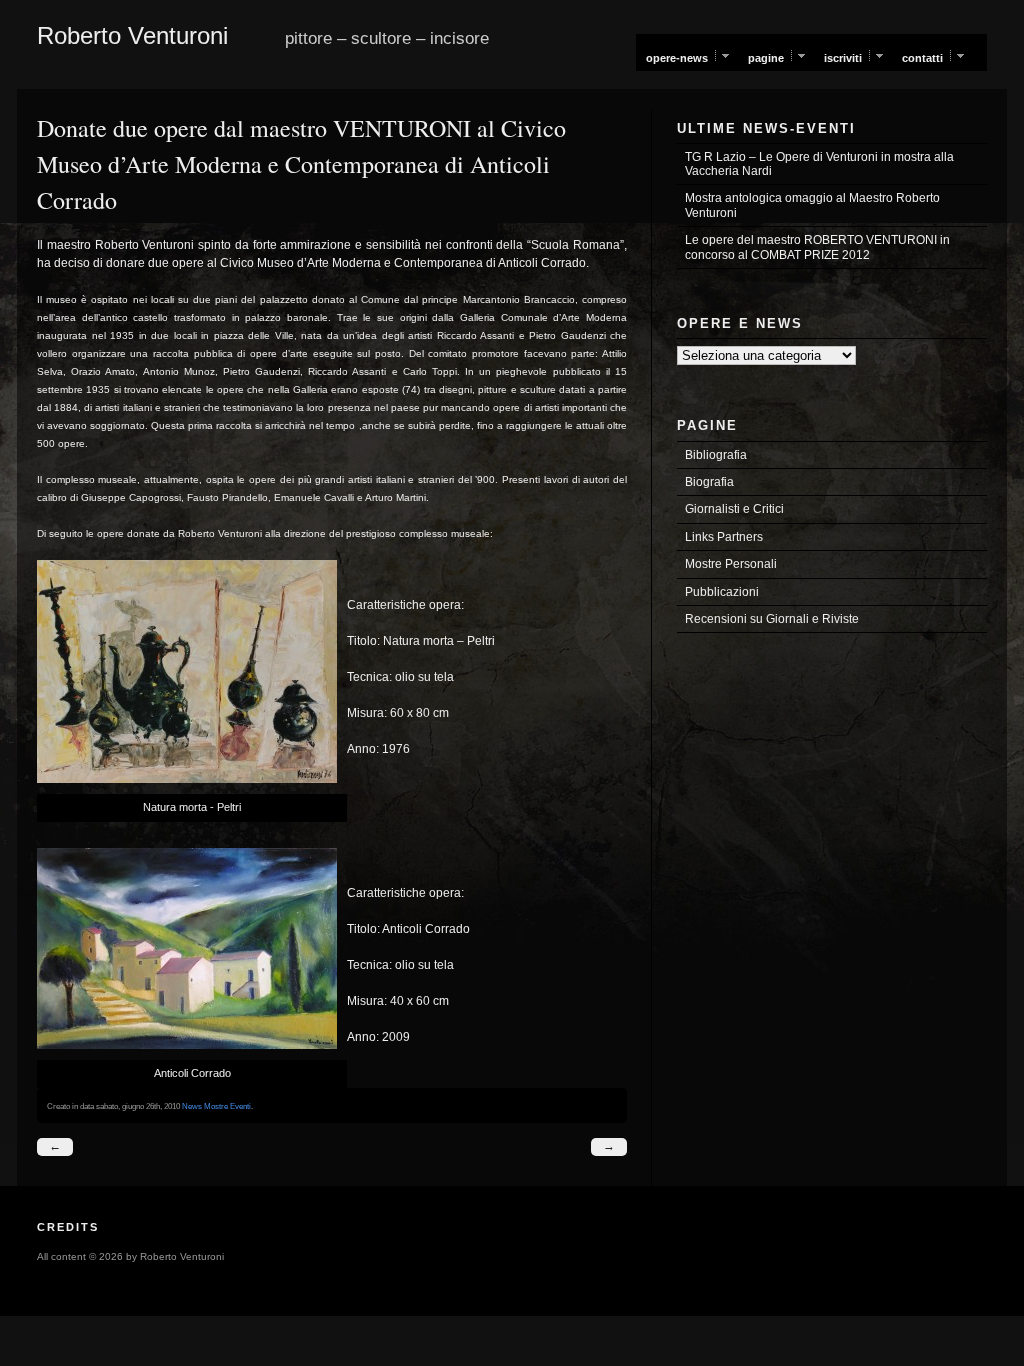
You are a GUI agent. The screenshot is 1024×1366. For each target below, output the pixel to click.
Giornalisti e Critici (734, 509)
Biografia (709, 482)
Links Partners (724, 537)
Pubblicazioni (722, 592)
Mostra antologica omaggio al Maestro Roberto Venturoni (812, 205)
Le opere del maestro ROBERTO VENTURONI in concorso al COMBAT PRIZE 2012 (817, 247)
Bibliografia (716, 455)
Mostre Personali (731, 564)
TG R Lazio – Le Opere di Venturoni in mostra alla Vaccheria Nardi (819, 164)
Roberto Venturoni (132, 35)
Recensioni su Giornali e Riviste (772, 619)
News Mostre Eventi (216, 1106)
